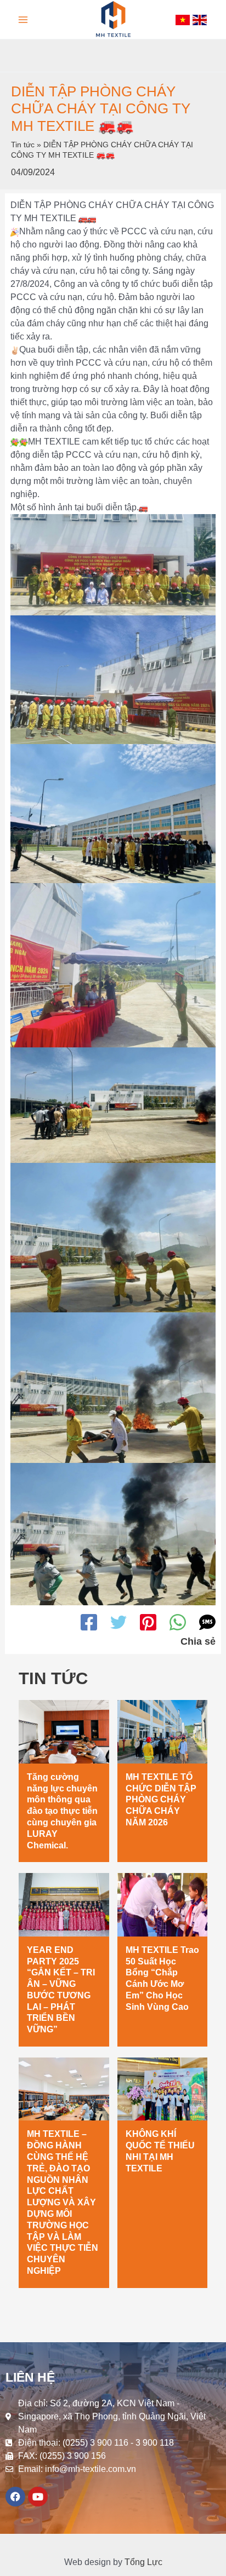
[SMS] (207, 1622)
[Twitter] (118, 1622)
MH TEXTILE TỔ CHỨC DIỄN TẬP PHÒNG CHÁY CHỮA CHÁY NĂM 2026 (161, 1800)
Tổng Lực (143, 2562)
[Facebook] (89, 1622)
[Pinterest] (148, 1622)
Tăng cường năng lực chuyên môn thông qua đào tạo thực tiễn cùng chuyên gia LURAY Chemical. (62, 1811)
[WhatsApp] (178, 1622)
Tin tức (23, 145)
